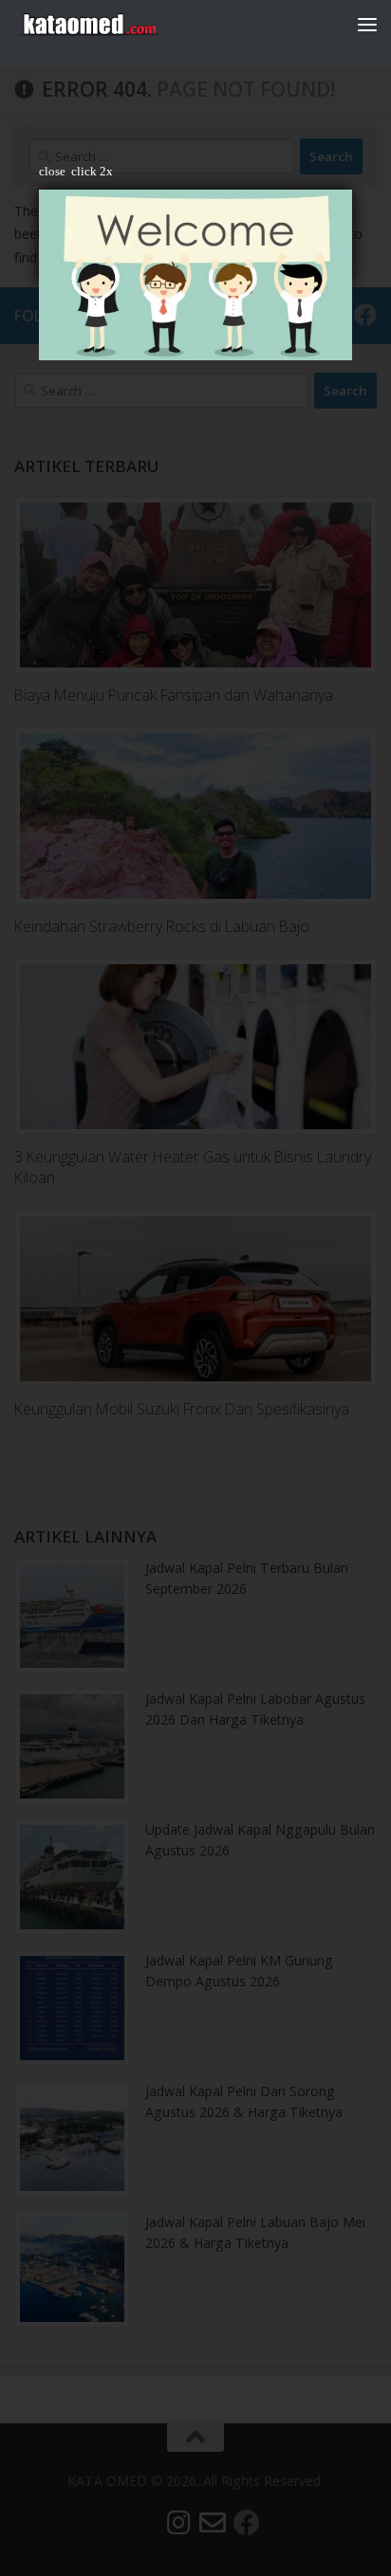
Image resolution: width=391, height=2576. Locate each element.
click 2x (92, 171)
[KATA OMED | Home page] (114, 24)
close (52, 171)
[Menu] (367, 24)
